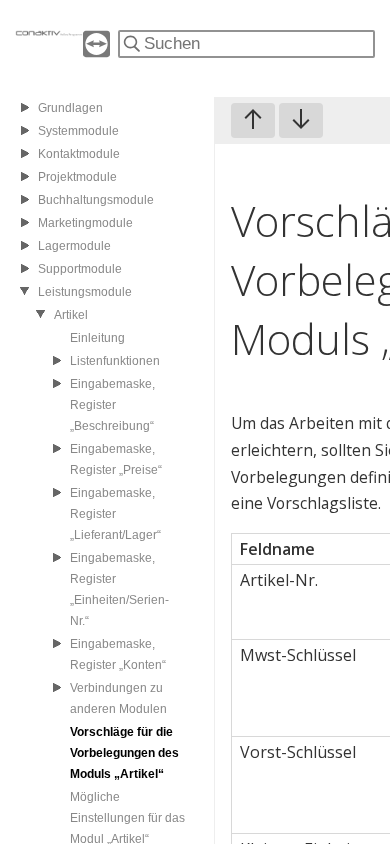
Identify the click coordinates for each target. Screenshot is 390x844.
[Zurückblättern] (253, 120)
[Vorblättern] (301, 120)
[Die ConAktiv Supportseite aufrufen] (96, 51)
